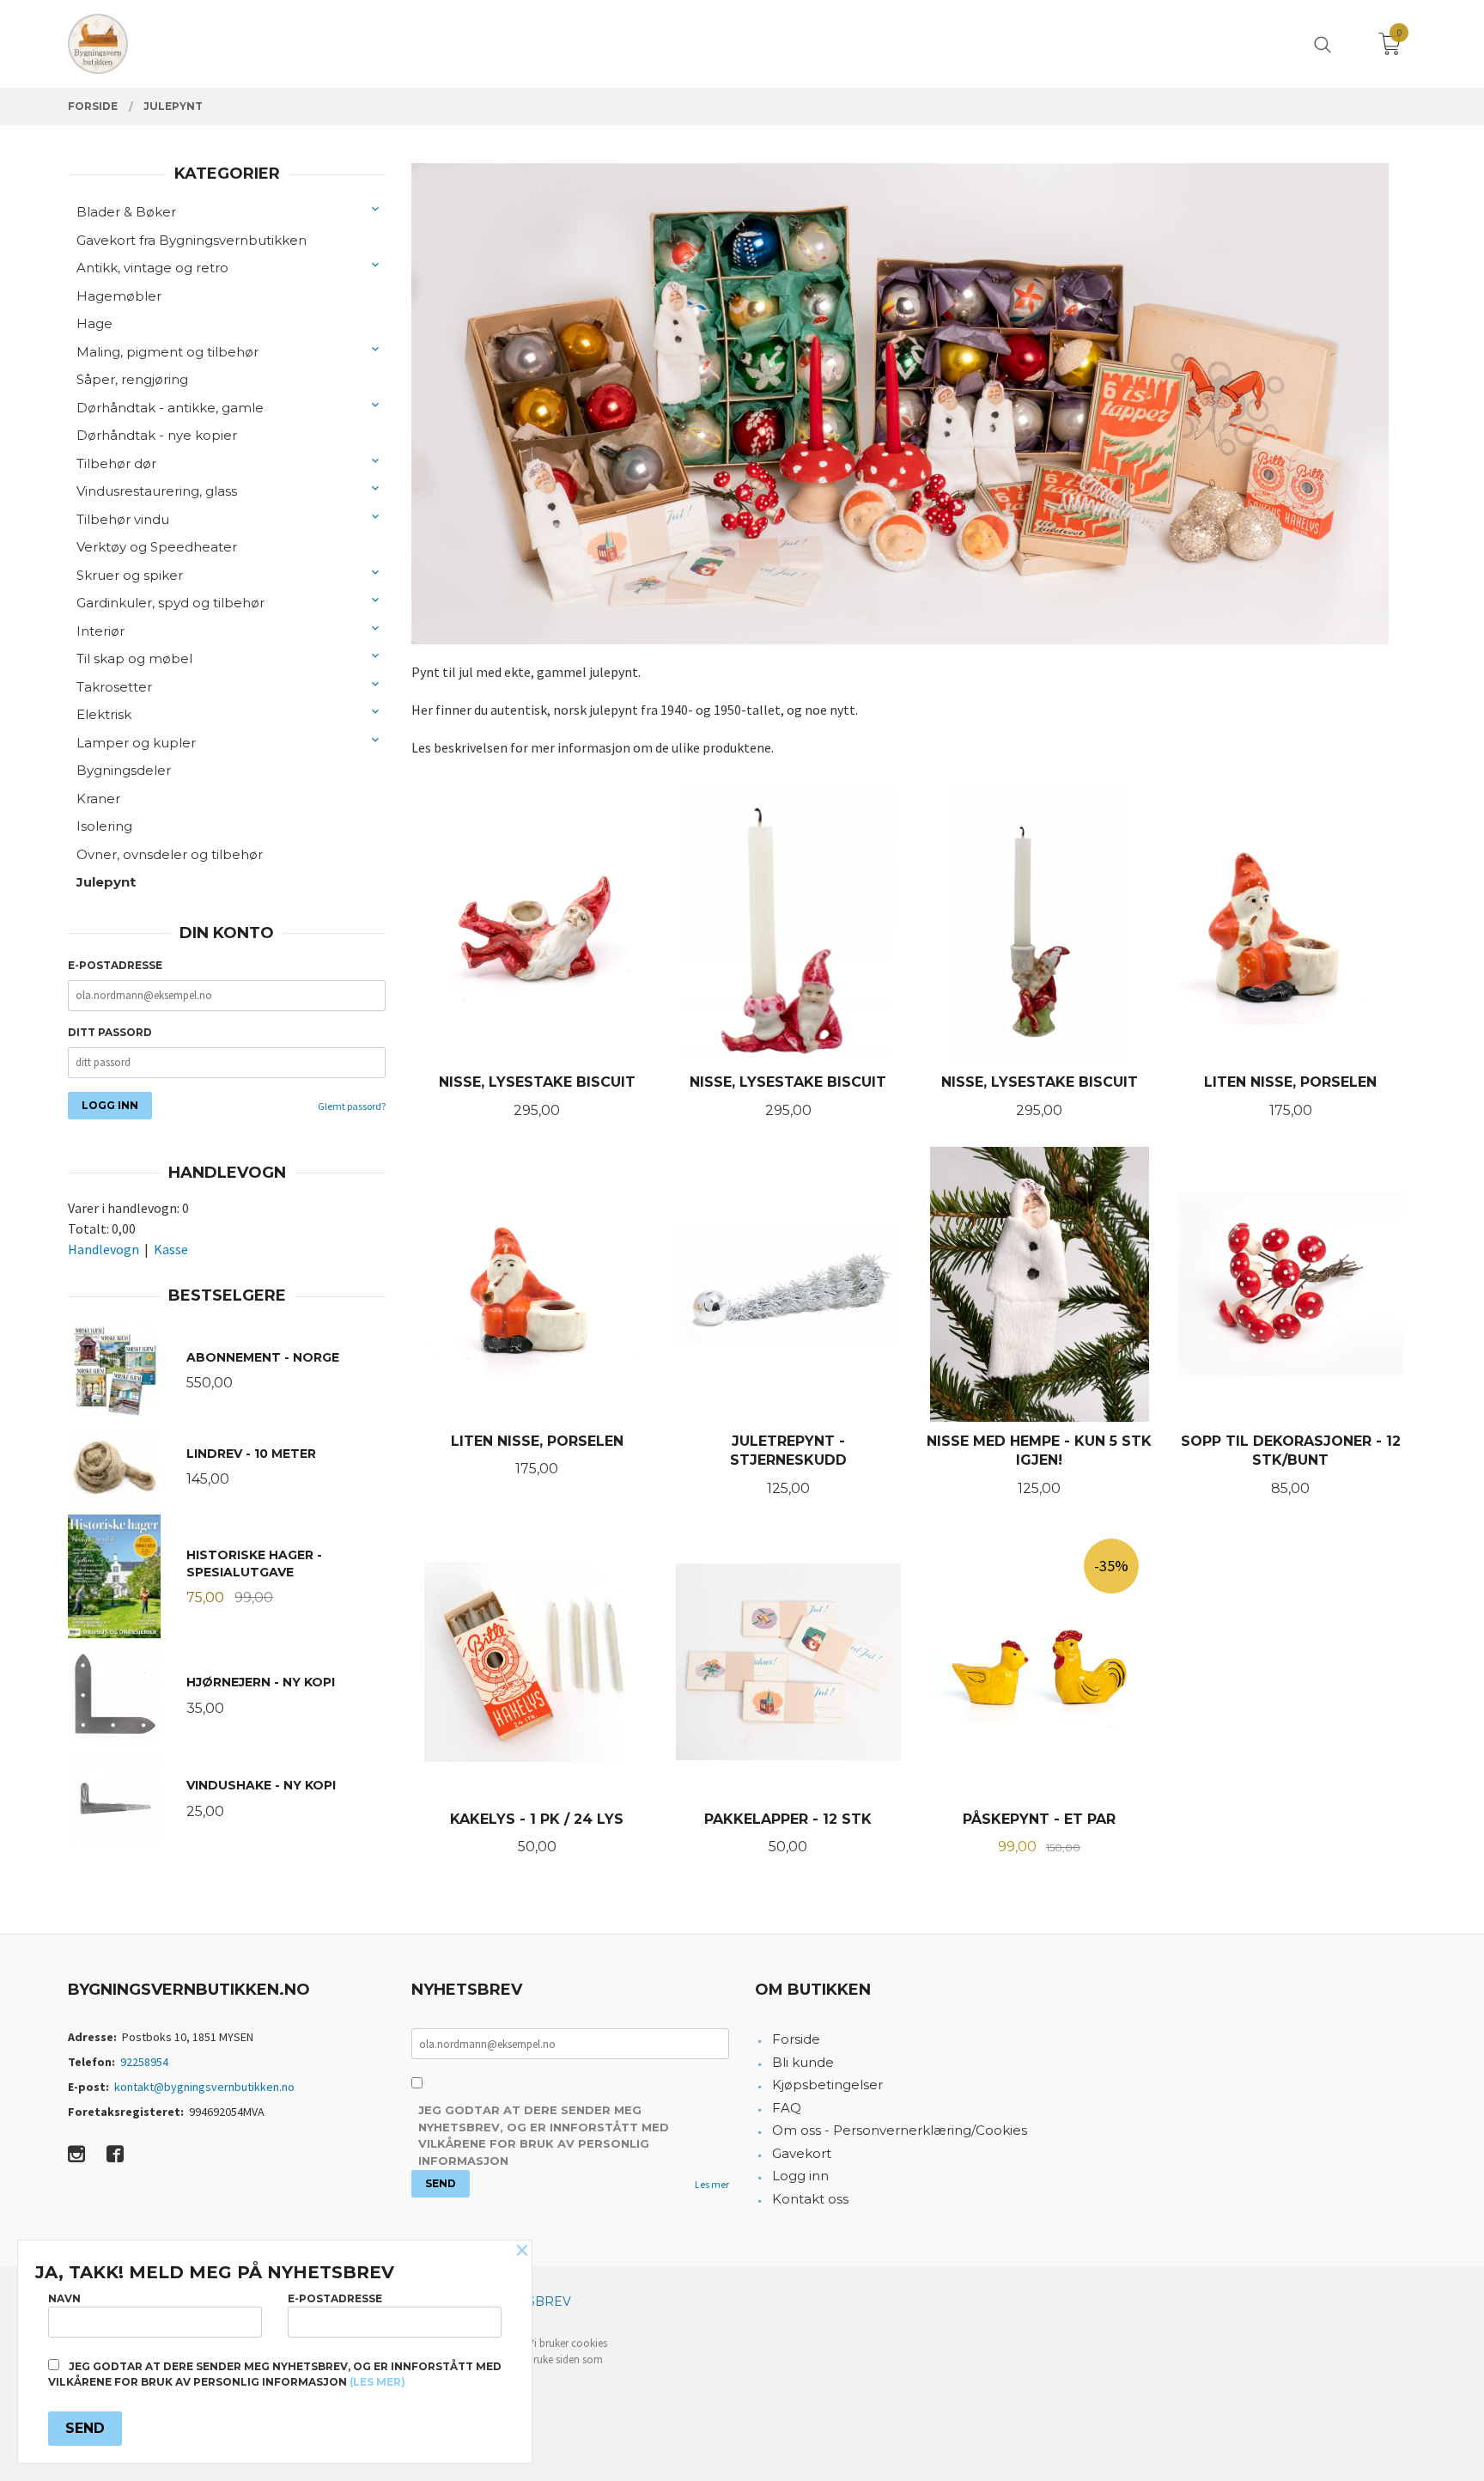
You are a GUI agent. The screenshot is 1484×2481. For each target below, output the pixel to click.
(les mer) (377, 2382)
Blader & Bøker (126, 212)
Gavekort (802, 2153)
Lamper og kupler (136, 743)
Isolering (104, 826)
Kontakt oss (810, 2199)
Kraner (98, 799)
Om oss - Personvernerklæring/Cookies (900, 2130)
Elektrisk (104, 714)
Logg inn (800, 2176)
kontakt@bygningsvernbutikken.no (204, 2087)
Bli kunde (803, 2062)
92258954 (144, 2062)
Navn (64, 2298)
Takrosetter (114, 687)
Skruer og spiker (130, 575)
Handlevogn (103, 1249)
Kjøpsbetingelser (827, 2085)
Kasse (171, 1249)
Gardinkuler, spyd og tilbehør (170, 603)
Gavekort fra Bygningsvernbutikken (192, 240)
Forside (796, 2039)
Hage (94, 323)
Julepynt (106, 882)
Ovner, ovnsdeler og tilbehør (170, 854)
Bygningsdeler (124, 770)
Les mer (712, 2184)
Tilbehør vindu (123, 519)
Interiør (100, 631)
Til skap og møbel (134, 658)
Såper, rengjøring (132, 379)
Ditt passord (110, 1032)
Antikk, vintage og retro (152, 268)
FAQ (787, 2108)
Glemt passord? (352, 1106)
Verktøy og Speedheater (157, 547)
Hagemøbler (119, 296)
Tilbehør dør (116, 463)
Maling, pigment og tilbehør (167, 352)
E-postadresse (115, 965)
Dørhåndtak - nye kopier (157, 435)
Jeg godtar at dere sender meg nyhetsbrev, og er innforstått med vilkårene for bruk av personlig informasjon (544, 2135)
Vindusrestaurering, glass (157, 491)
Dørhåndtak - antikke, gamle (170, 408)
